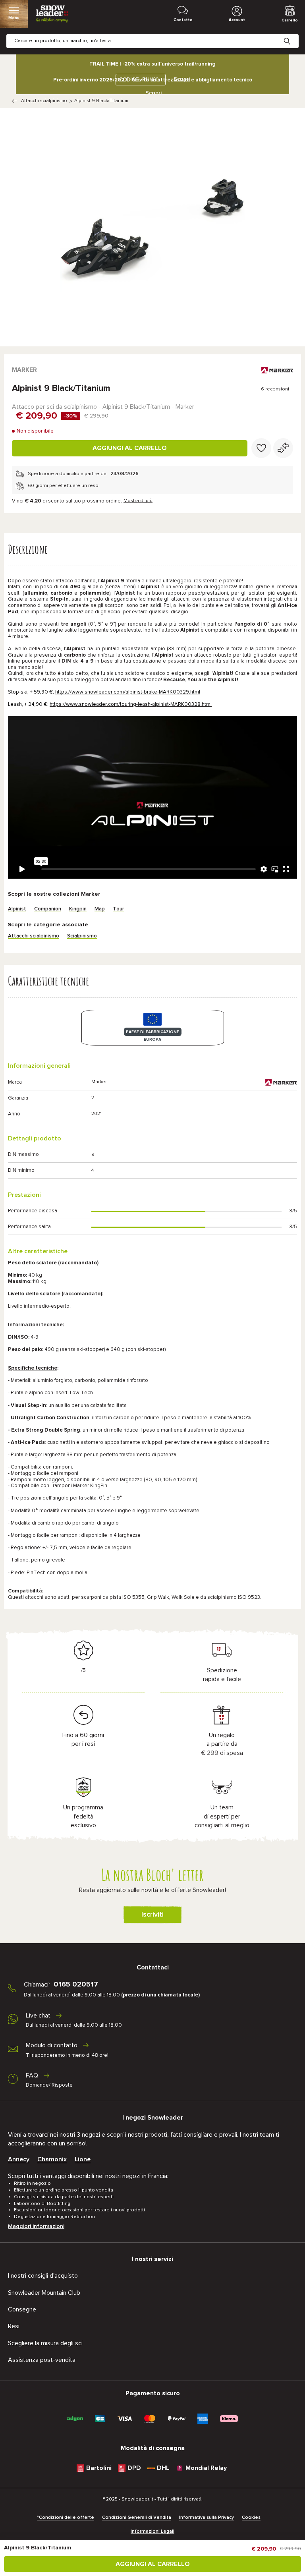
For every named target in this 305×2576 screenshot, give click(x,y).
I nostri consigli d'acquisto (43, 2276)
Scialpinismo (82, 936)
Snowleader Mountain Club (44, 2293)
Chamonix (52, 2159)
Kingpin (78, 909)
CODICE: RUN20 (139, 80)
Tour (118, 909)
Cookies (251, 2518)
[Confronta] (283, 448)
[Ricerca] (293, 35)
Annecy (19, 2159)
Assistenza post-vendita (42, 2360)
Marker (24, 370)
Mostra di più (138, 501)
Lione (83, 2159)
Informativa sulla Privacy (207, 2518)
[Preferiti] (261, 448)
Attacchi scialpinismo (44, 101)
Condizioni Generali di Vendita (137, 2518)
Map (100, 909)
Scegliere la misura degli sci (45, 2343)
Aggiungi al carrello (130, 448)
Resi (14, 2326)
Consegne (22, 2309)
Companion (48, 909)
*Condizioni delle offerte (66, 2518)
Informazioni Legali (152, 2532)
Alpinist (17, 909)
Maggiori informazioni (36, 2226)
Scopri (153, 93)
